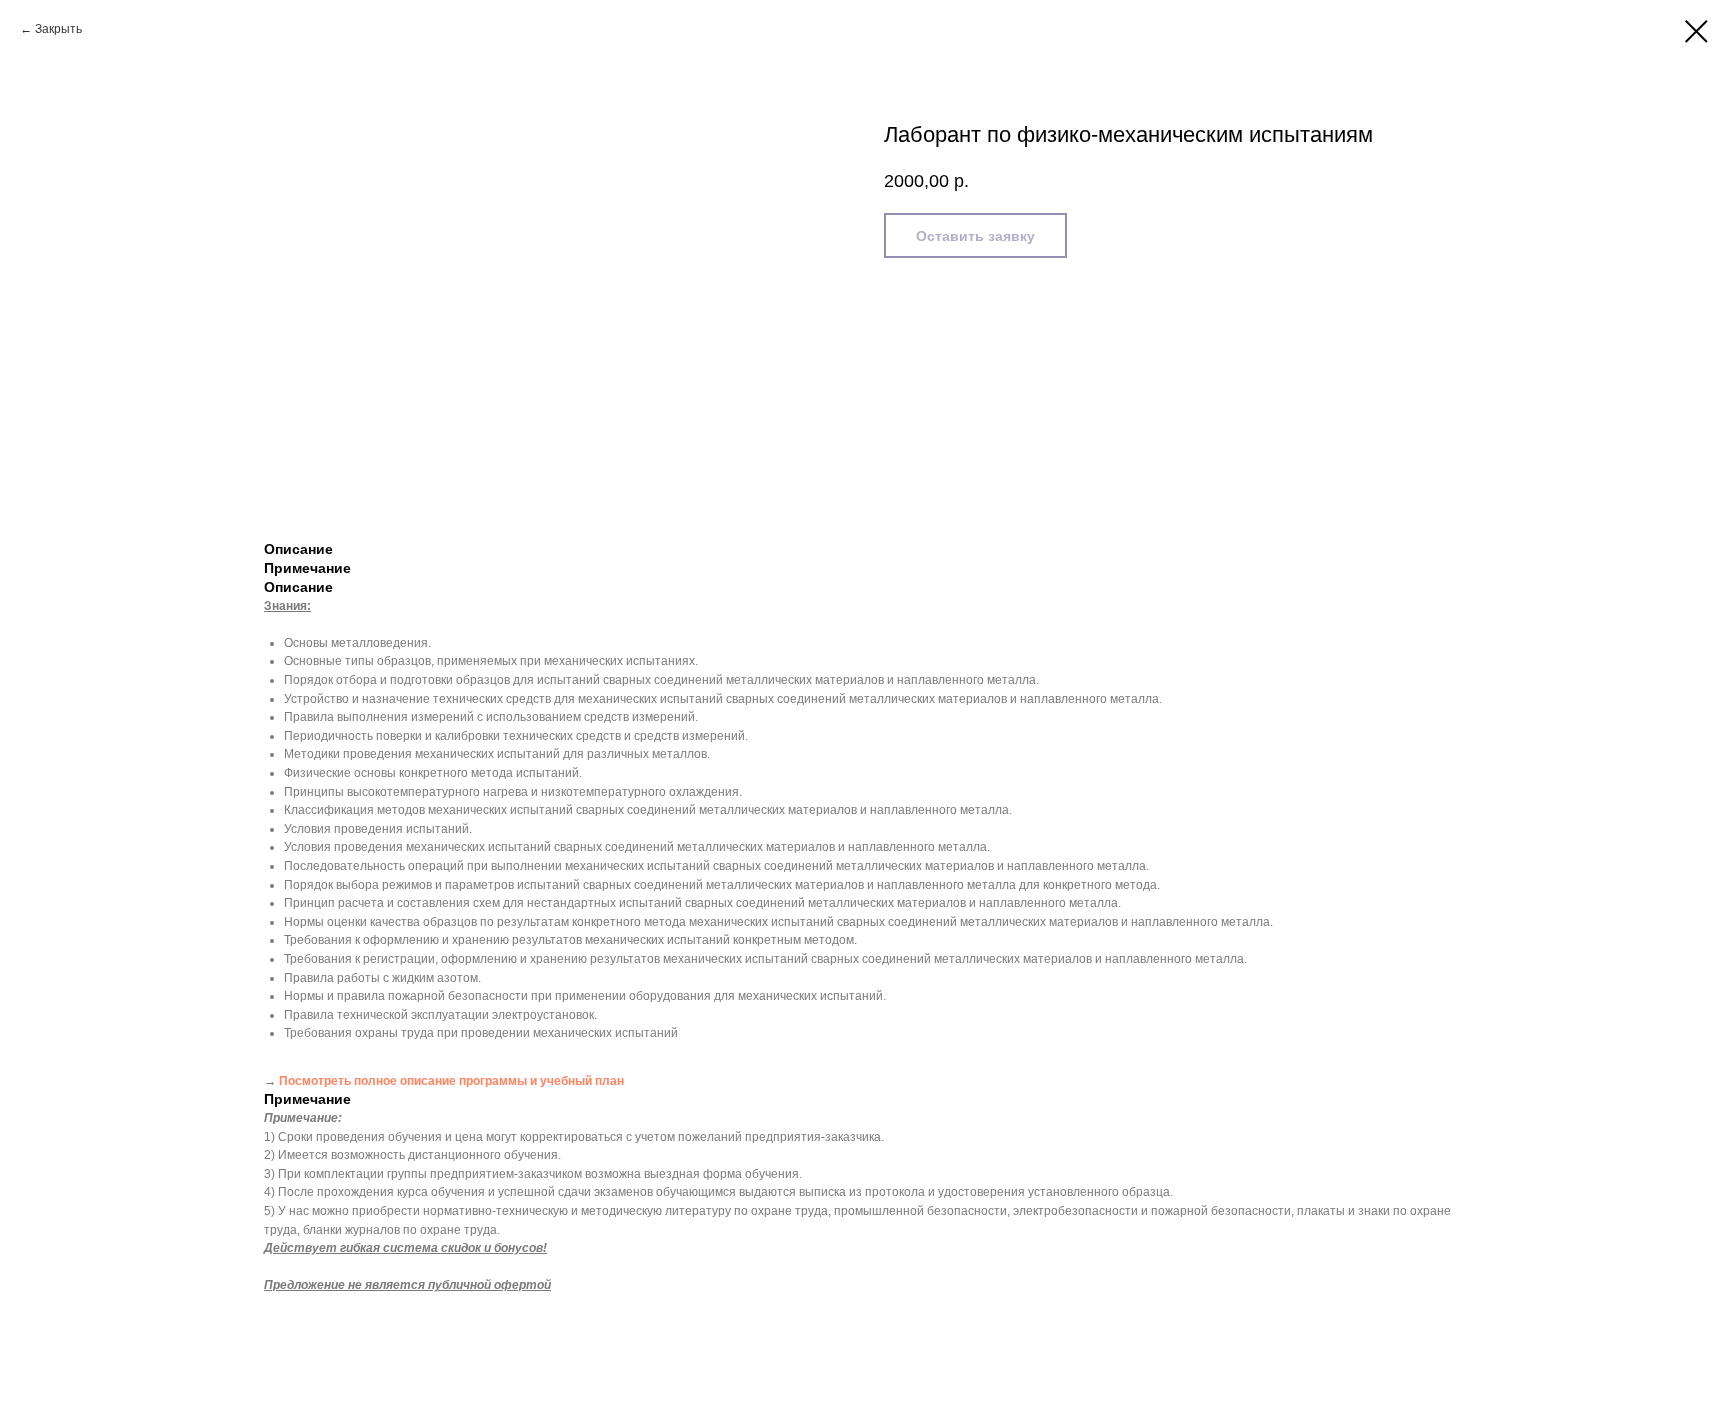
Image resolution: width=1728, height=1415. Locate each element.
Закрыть (58, 29)
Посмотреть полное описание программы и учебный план (451, 1081)
